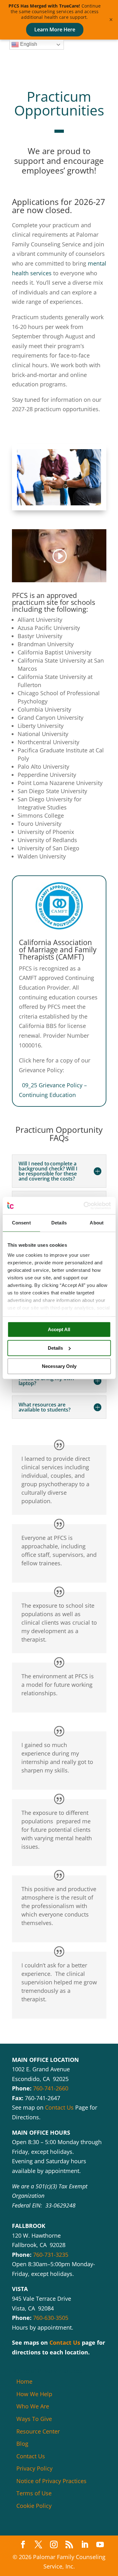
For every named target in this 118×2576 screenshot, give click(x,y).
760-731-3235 (51, 2255)
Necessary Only (59, 1366)
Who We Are (33, 2406)
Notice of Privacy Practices (51, 2481)
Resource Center (38, 2431)
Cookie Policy (34, 2506)
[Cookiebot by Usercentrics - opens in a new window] (84, 1206)
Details (55, 1348)
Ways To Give (34, 2419)
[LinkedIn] (85, 2545)
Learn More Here (55, 30)
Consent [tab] (21, 1223)
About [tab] (97, 1223)
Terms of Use (34, 2493)
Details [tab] (59, 1223)
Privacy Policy (34, 2468)
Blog (22, 2444)
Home (24, 2381)
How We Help (34, 2394)
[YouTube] (100, 2545)
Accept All (59, 1329)
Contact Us (59, 2107)
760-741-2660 (51, 2088)
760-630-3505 (51, 2318)
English (28, 44)
